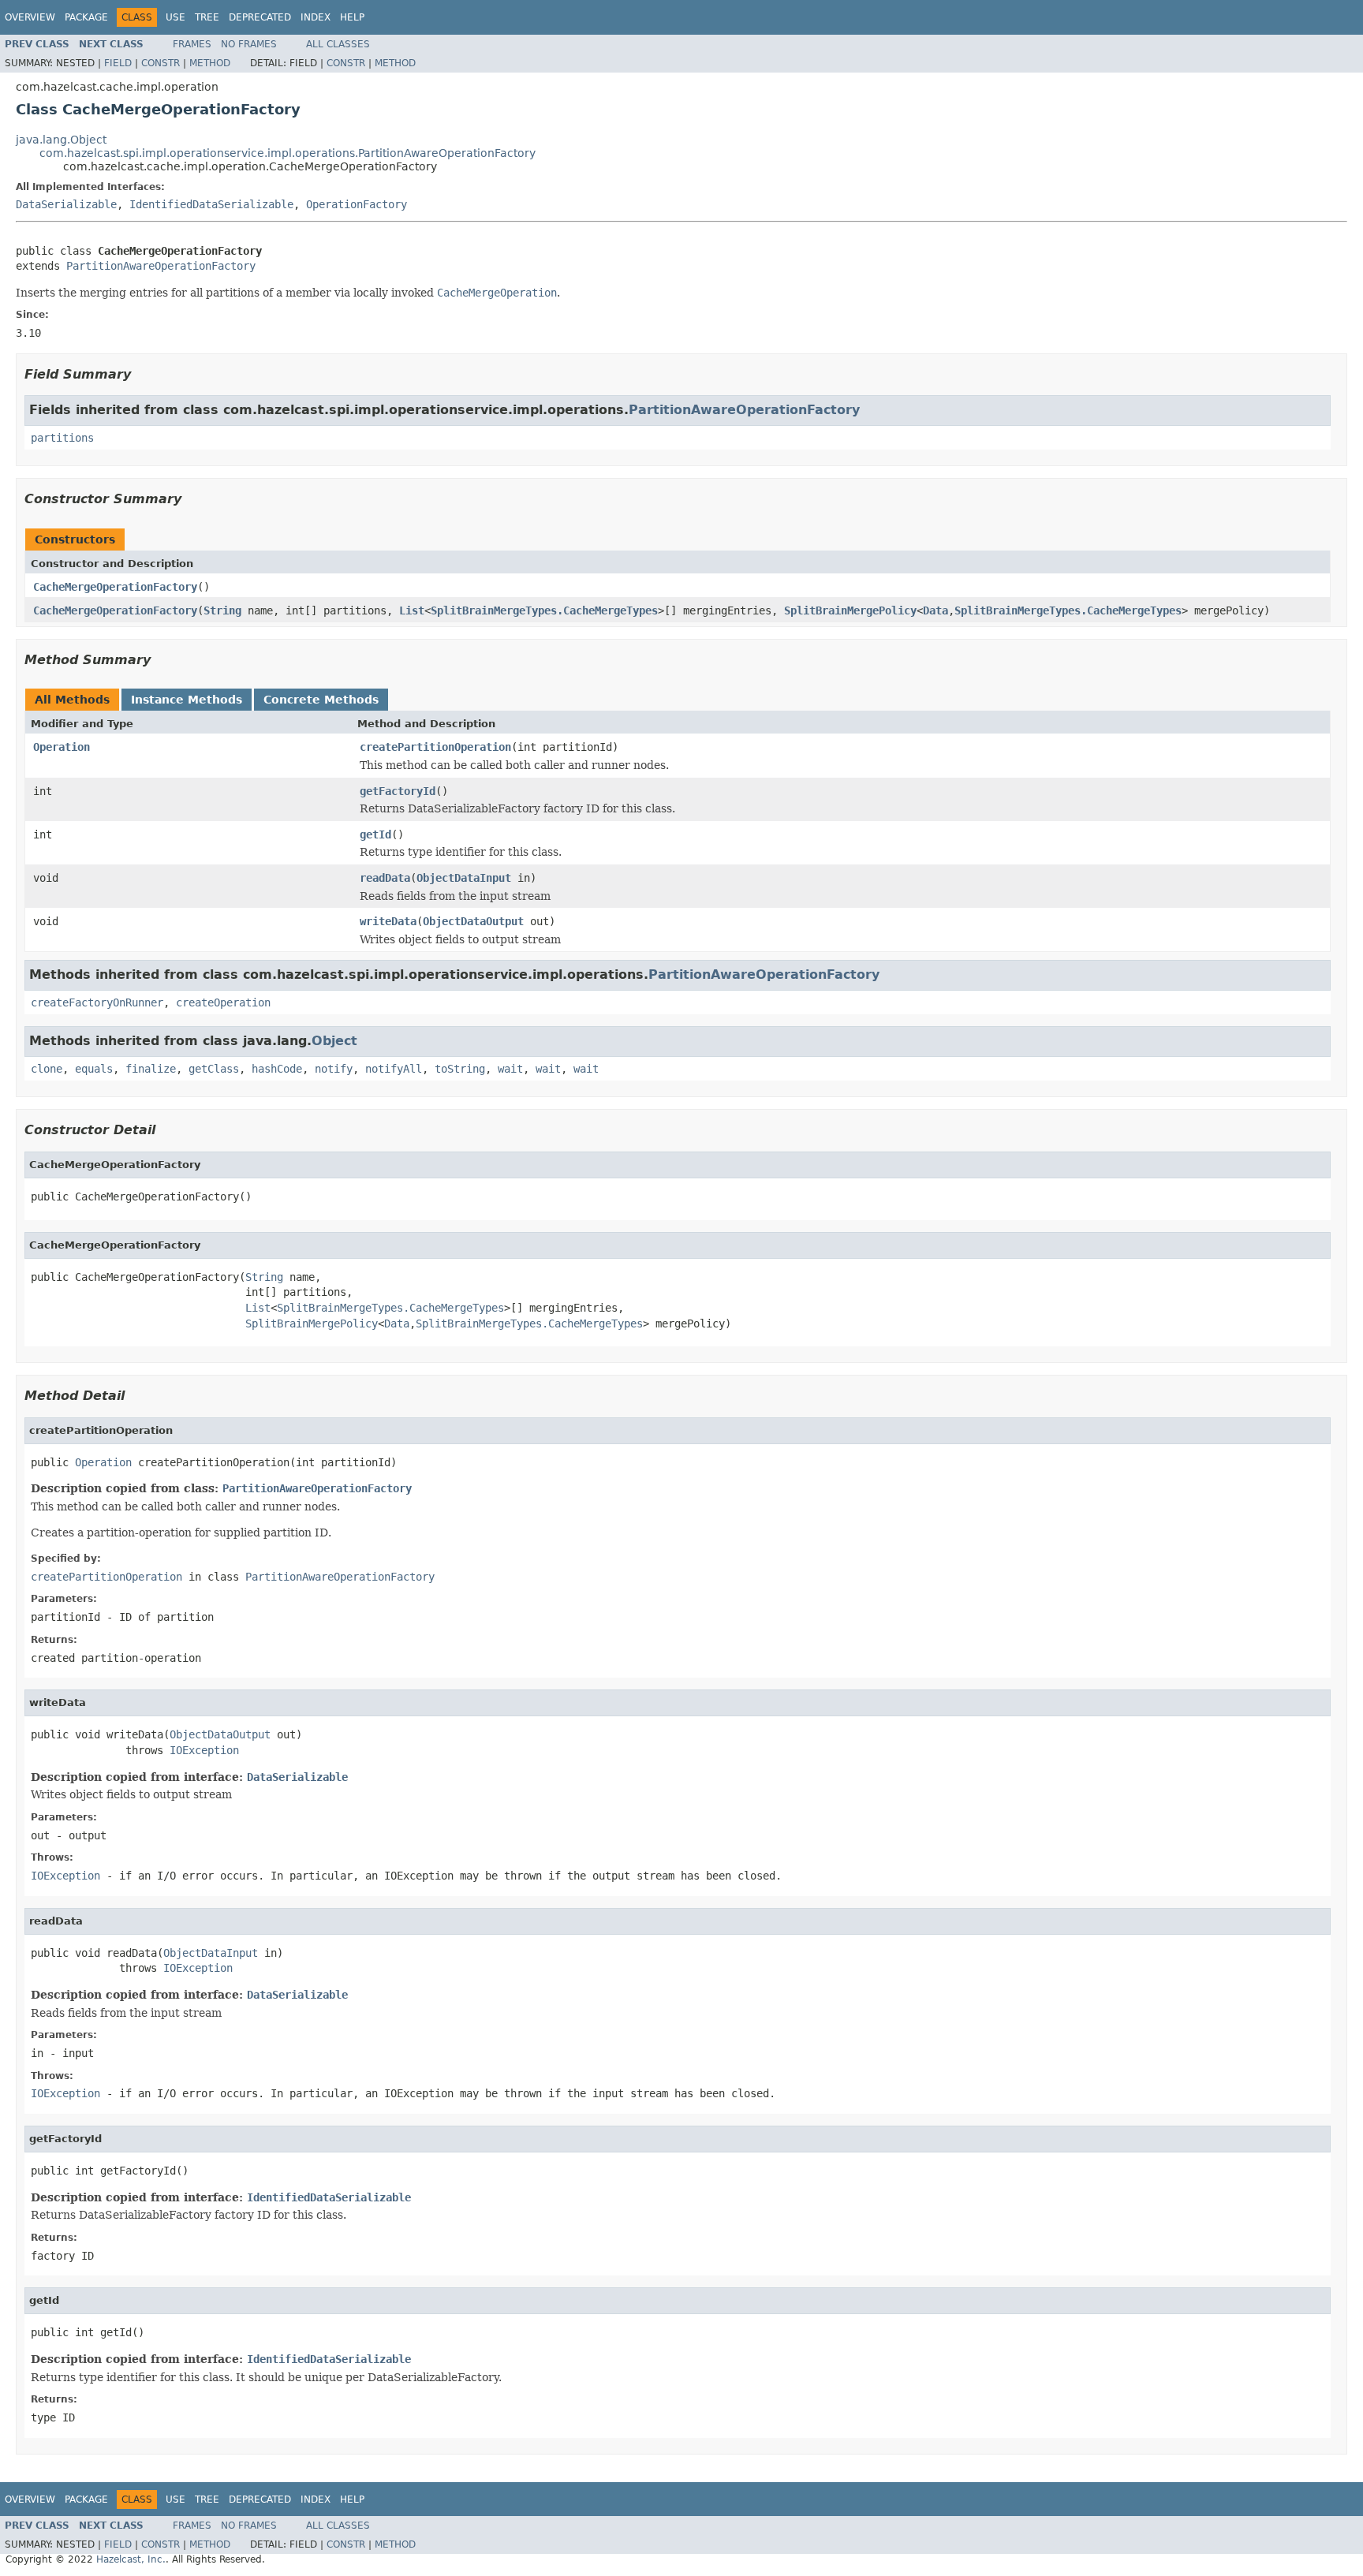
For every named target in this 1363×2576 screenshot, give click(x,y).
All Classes (338, 44)
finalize (151, 1069)
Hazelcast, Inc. (131, 2559)
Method (210, 63)
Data (935, 610)
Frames (192, 44)
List (412, 610)
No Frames (249, 44)
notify (334, 1069)
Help (352, 17)
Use (176, 17)
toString (460, 1069)
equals (94, 1069)
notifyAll (394, 1069)
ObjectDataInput (464, 878)
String (222, 610)
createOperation (223, 1002)
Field (118, 63)
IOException (204, 1750)
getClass (214, 1069)
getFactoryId (398, 791)
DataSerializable (66, 204)
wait (510, 1069)
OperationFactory (357, 204)
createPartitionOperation (435, 747)
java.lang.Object (61, 140)
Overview (30, 17)
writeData (388, 921)
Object (334, 1041)
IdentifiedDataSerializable (211, 204)
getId (375, 834)
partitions (62, 438)
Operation (62, 747)
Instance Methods (187, 700)
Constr (161, 63)
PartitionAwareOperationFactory (161, 266)
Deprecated (260, 17)
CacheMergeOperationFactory (115, 587)
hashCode (277, 1069)
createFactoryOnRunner (97, 1002)
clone (47, 1069)
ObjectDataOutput (473, 921)
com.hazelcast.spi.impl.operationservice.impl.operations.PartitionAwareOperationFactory (288, 153)
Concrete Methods (321, 700)
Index (316, 17)
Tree (207, 17)
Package (86, 17)
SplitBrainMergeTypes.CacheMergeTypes (544, 610)
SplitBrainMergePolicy (850, 610)
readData (385, 878)
